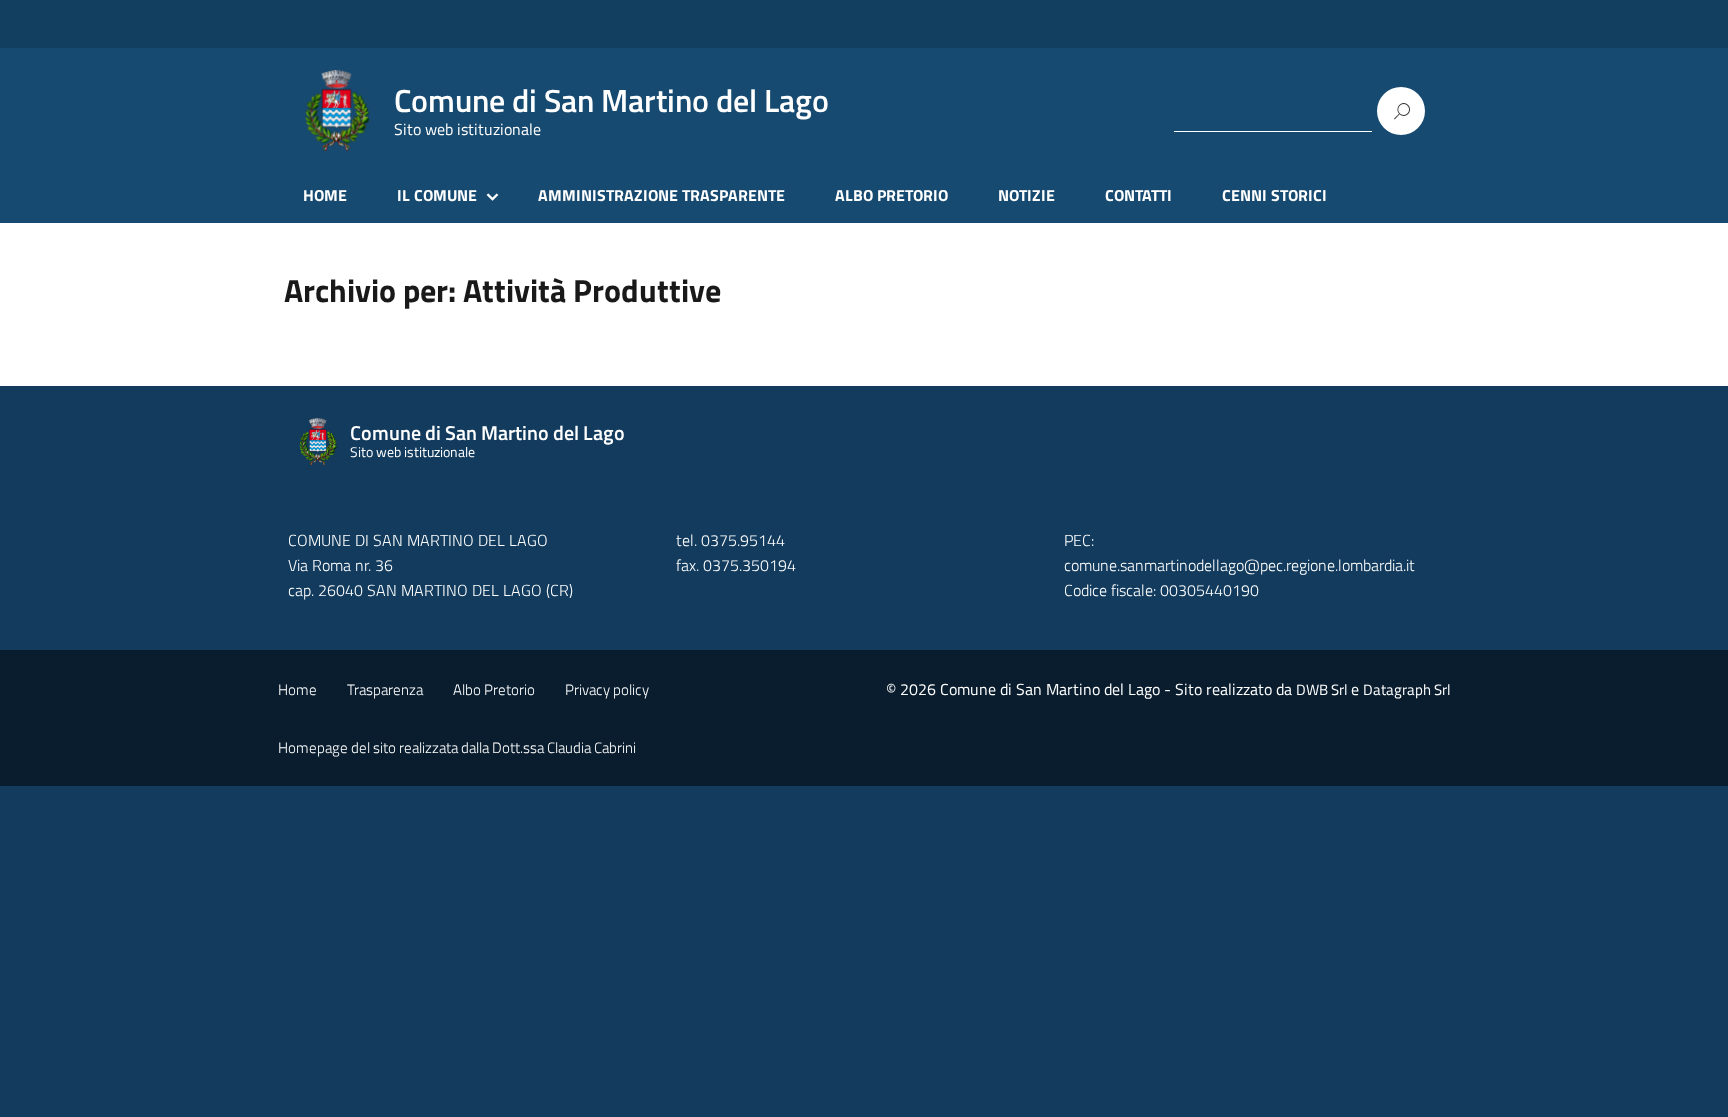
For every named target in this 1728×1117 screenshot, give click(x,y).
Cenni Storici (1274, 195)
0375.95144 (743, 540)
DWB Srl (1321, 689)
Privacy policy (607, 689)
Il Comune (437, 195)
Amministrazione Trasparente (661, 195)
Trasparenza (385, 689)
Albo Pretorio (891, 195)
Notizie (1026, 195)
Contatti (1138, 195)
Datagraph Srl (1406, 689)
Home (325, 195)
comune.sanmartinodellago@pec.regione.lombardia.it (1239, 565)
